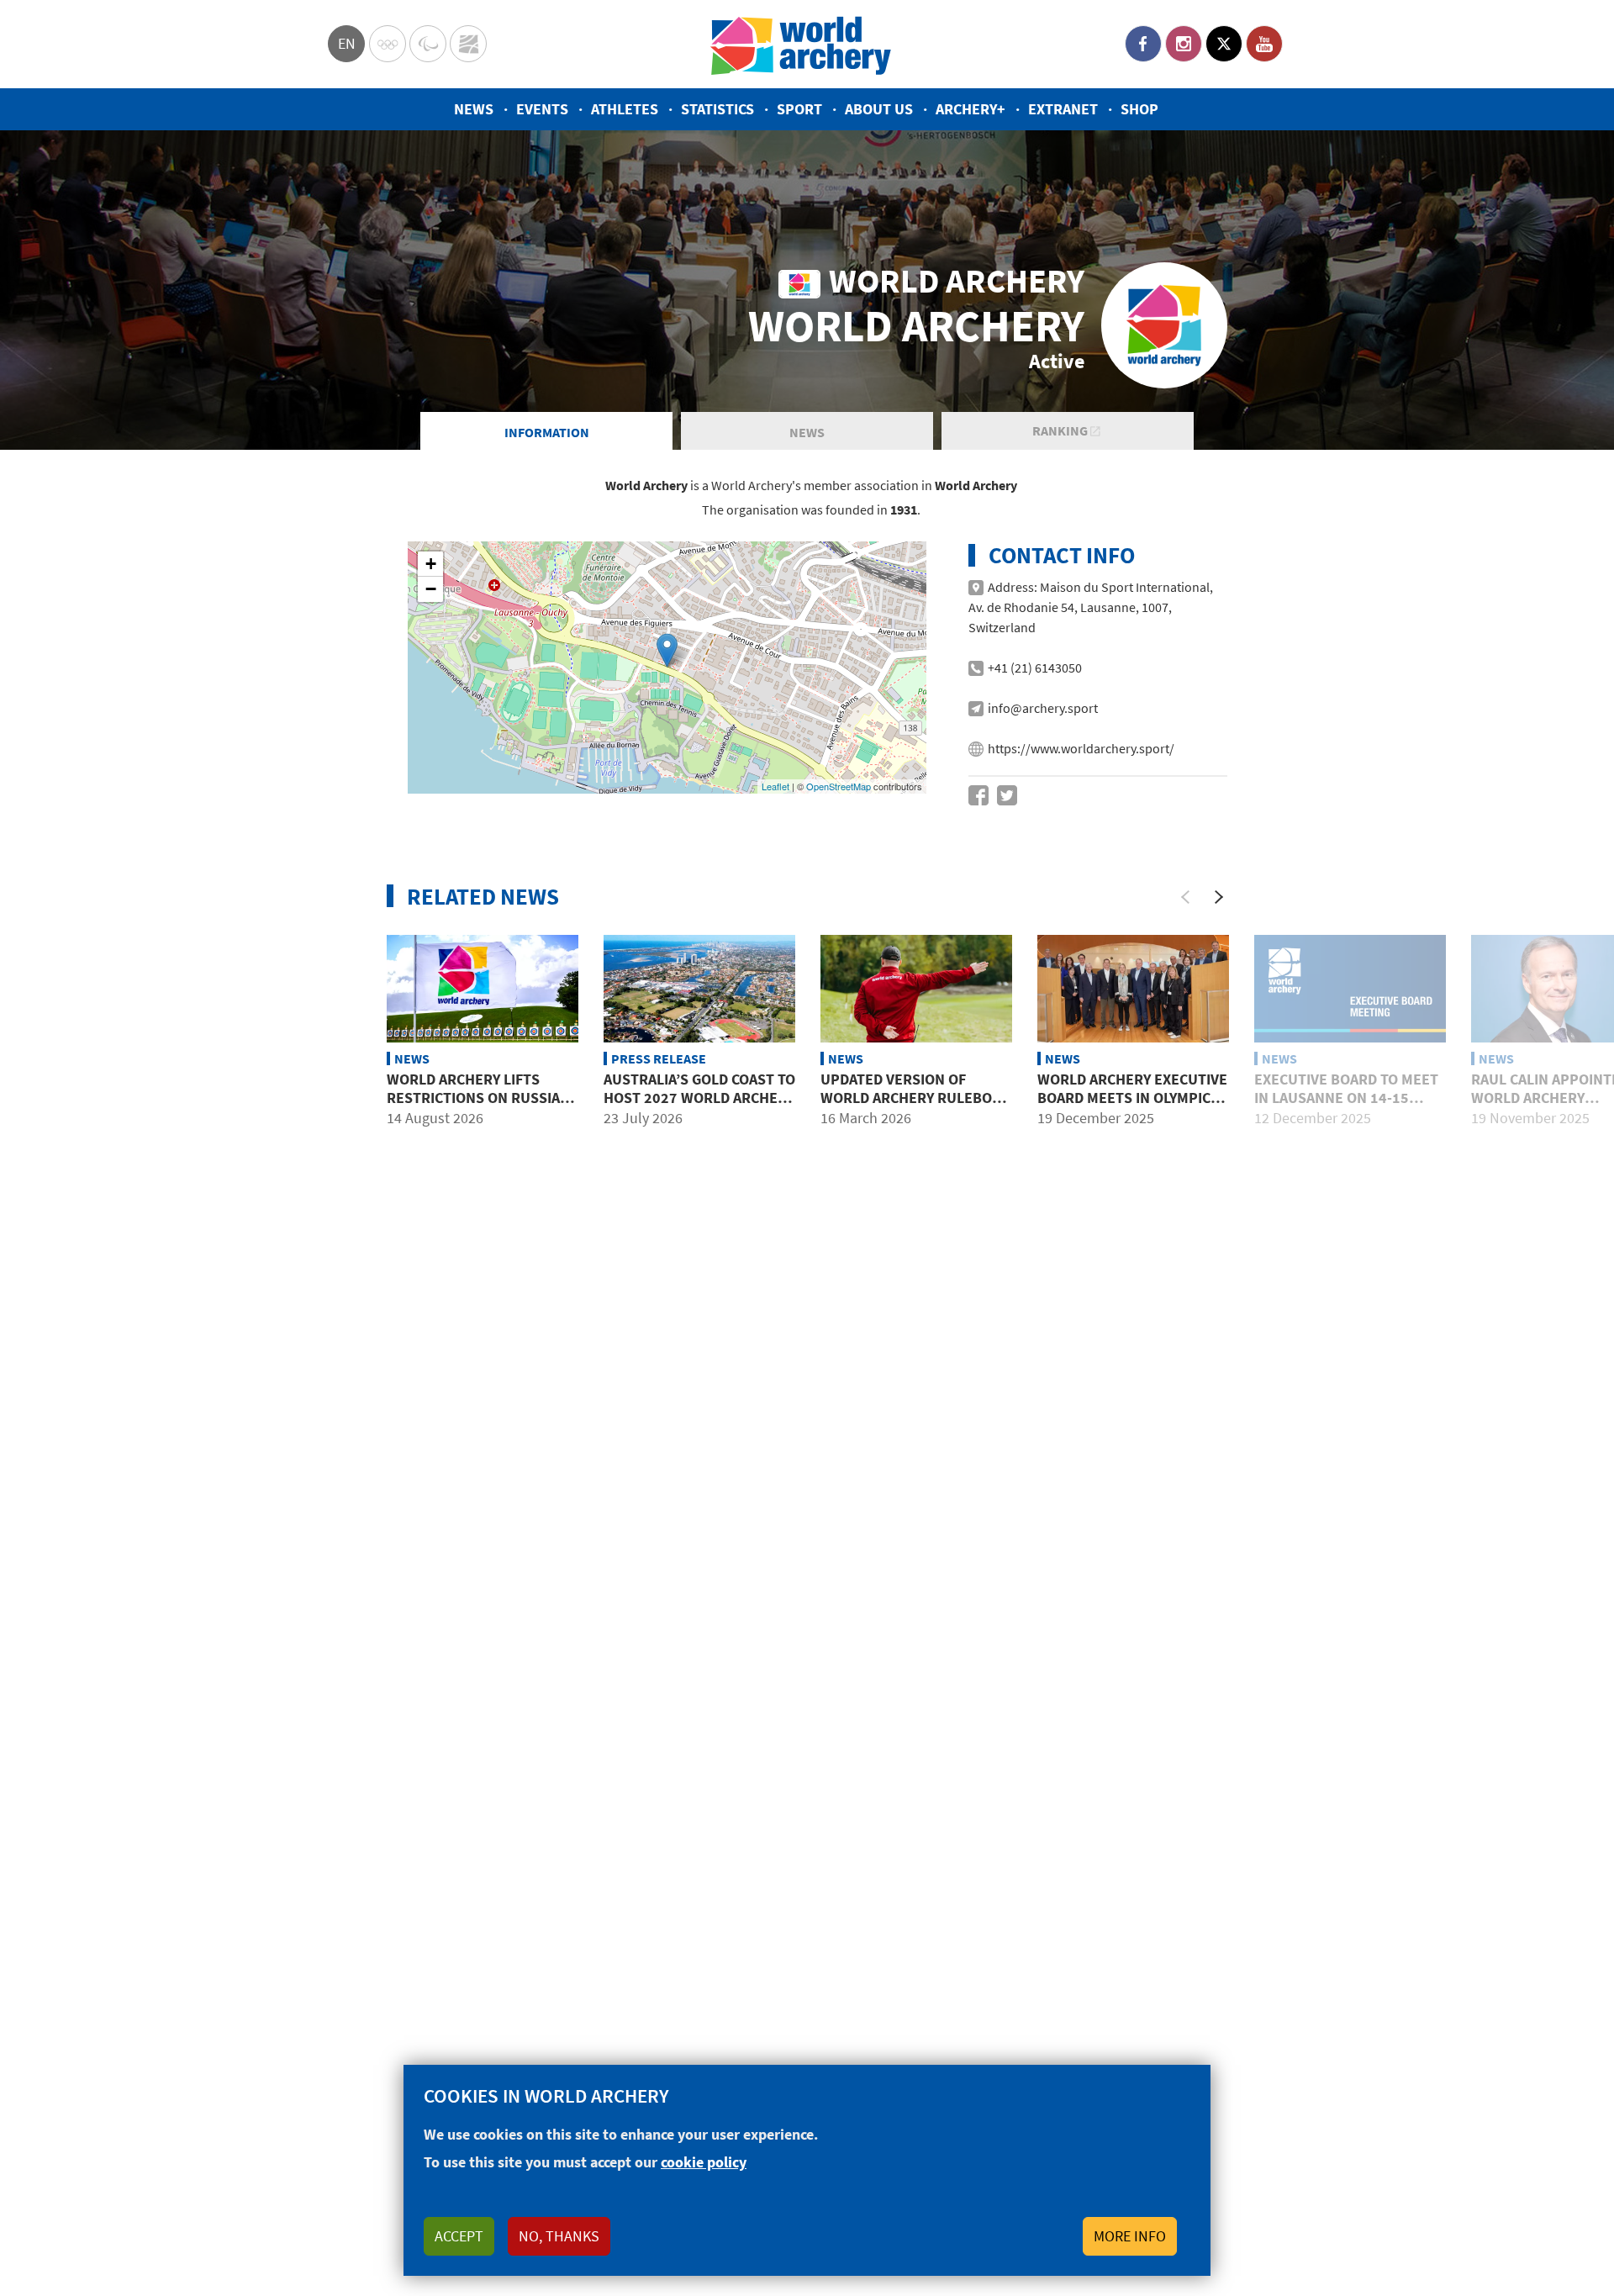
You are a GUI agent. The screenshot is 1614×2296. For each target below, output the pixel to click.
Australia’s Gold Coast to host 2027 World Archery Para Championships (699, 1097)
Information (547, 432)
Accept (459, 2236)
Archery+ (971, 109)
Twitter (1224, 44)
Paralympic (428, 44)
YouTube (1264, 44)
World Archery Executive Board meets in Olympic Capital (1132, 1097)
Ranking (1061, 430)
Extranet (1063, 109)
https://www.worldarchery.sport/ (1081, 748)
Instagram (1184, 44)
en (347, 43)
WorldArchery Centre (468, 44)
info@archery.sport (1043, 708)
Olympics (388, 44)
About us (879, 109)
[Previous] (1185, 897)
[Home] (801, 44)
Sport (799, 109)
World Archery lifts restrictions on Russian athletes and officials (478, 1097)
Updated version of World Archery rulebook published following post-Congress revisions (916, 1106)
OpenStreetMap (839, 786)
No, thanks (559, 2236)
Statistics (717, 109)
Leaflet (775, 786)
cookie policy (704, 2162)
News (474, 109)
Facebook (1143, 44)
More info (1130, 2236)
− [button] (431, 589)
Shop (1139, 109)
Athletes (625, 109)
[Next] (1219, 897)
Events (542, 109)
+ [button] (431, 564)
